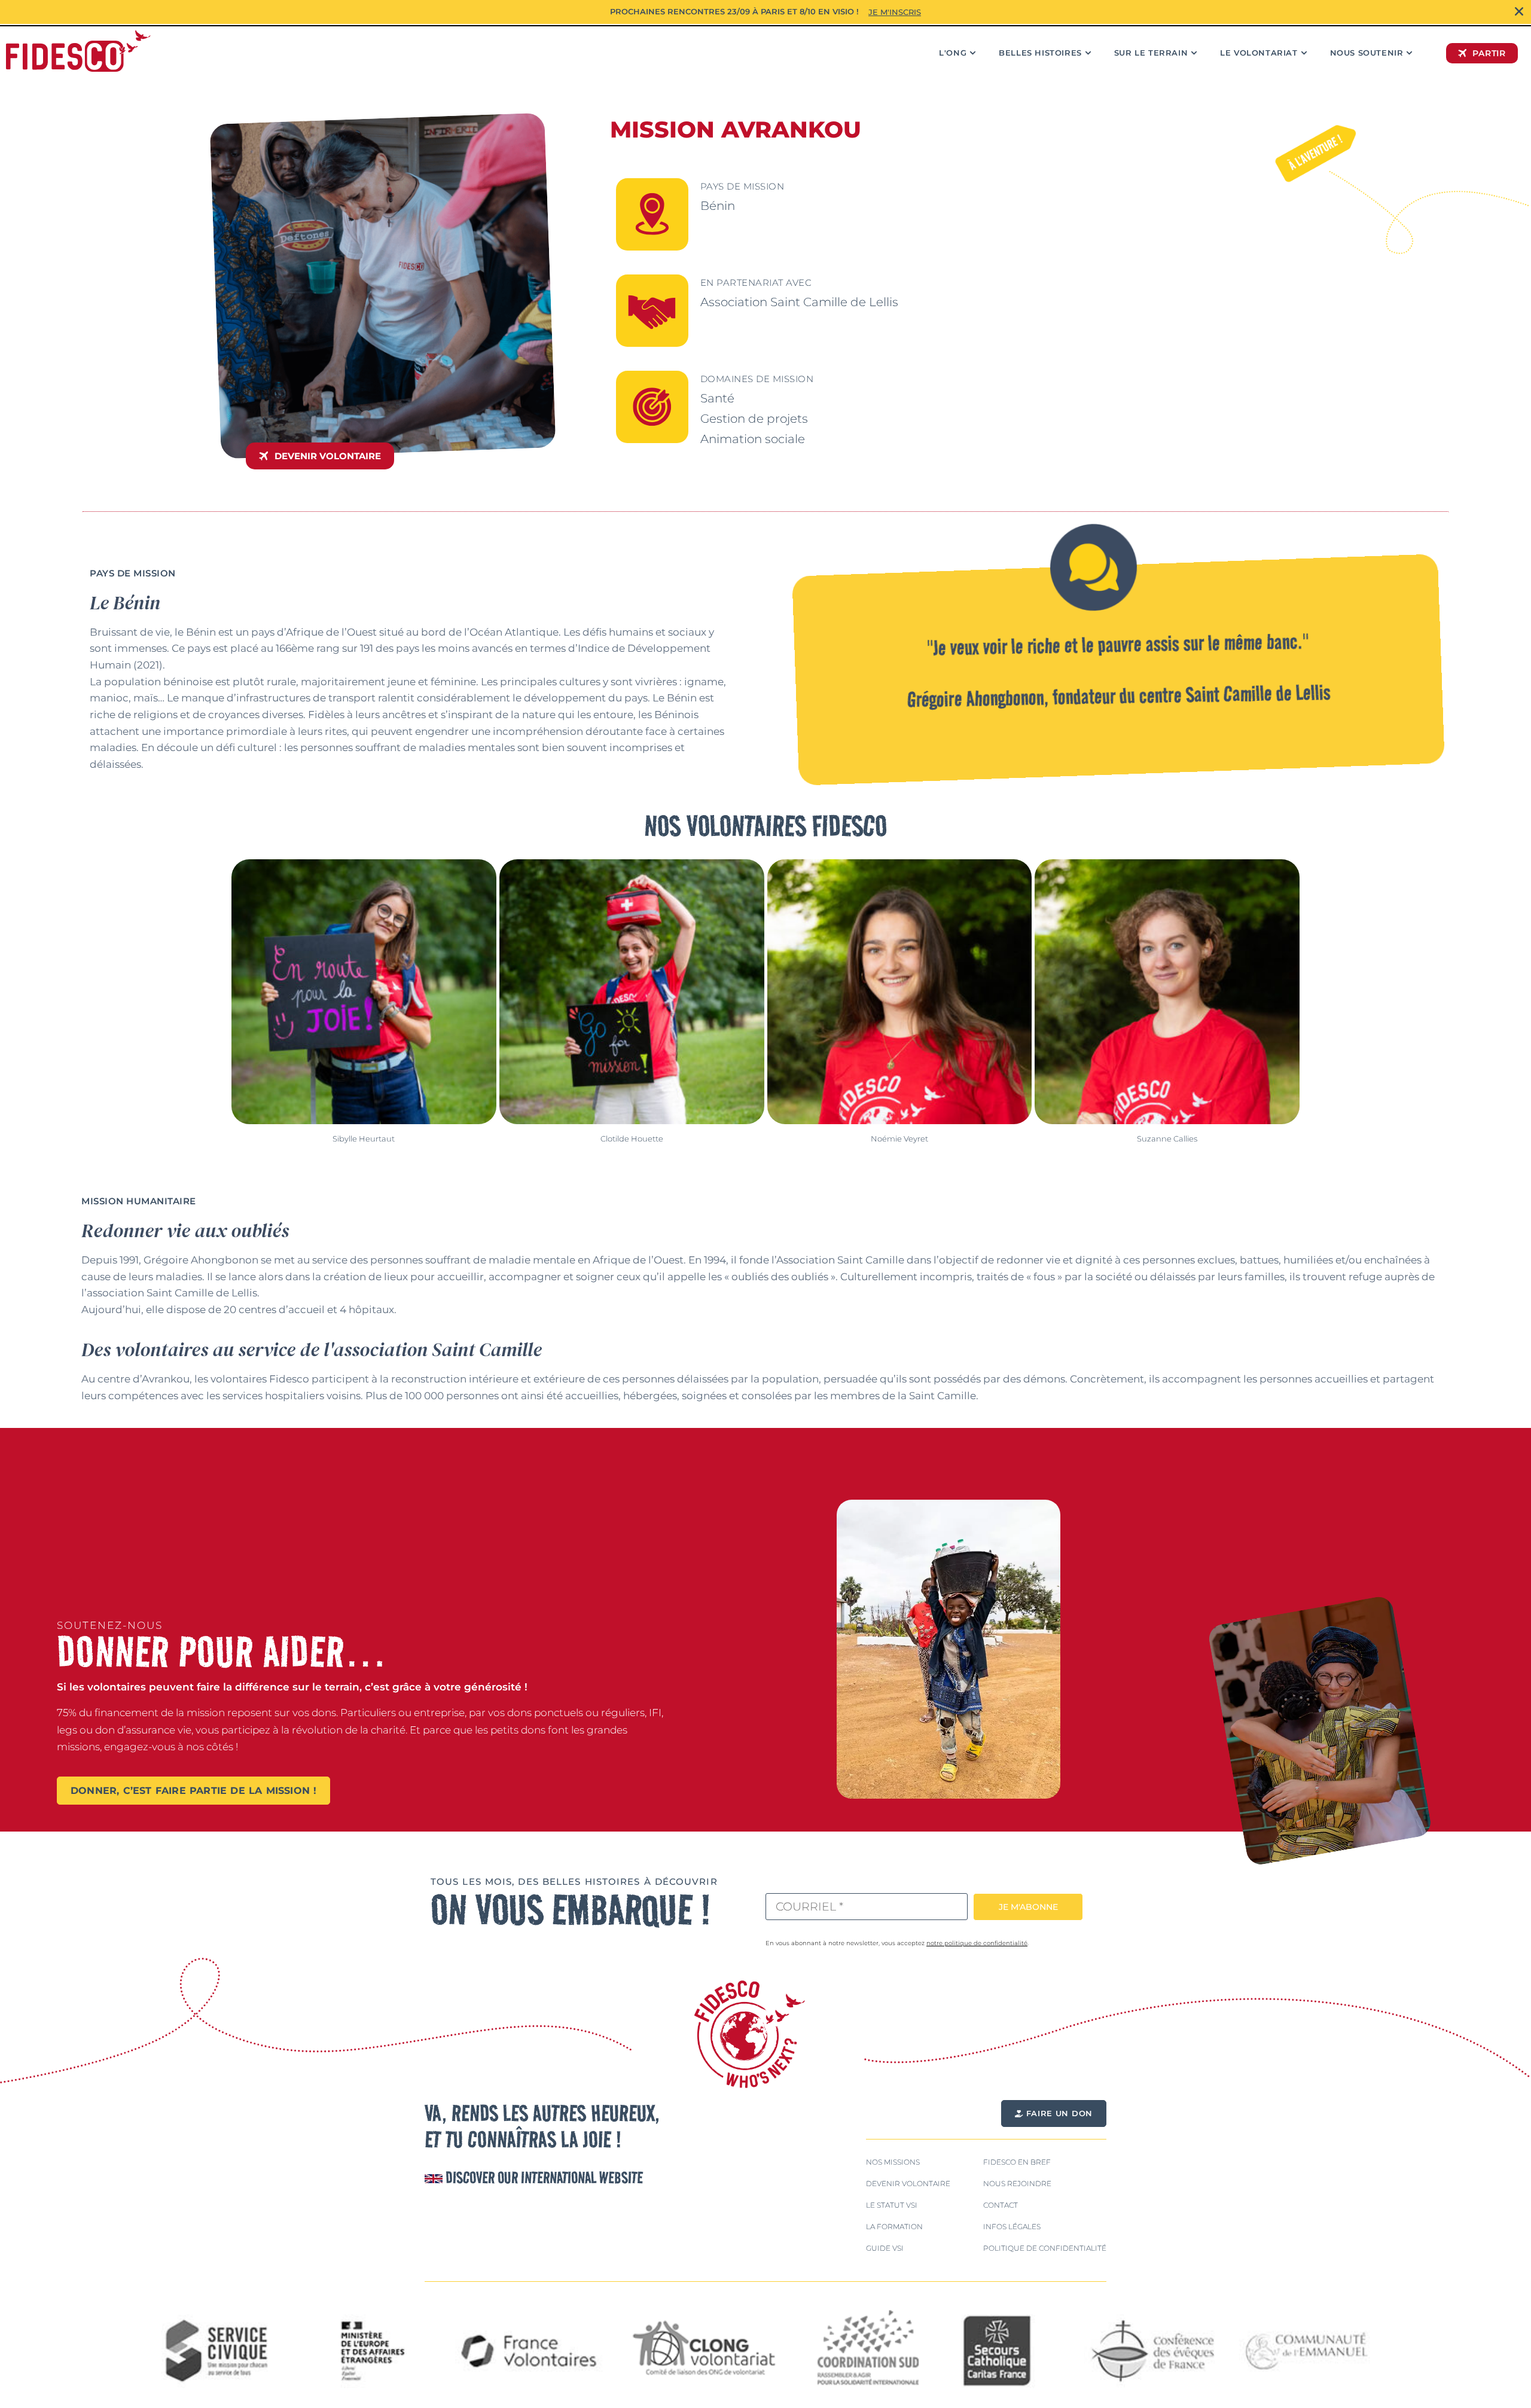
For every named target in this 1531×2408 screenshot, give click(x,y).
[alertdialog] (765, 12)
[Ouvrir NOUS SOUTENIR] (1409, 53)
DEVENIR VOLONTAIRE (908, 2183)
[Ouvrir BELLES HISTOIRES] (1088, 53)
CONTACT (1001, 2205)
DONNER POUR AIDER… (222, 1651)
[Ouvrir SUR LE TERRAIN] (1194, 53)
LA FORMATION (894, 2227)
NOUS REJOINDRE (1017, 2183)
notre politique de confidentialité (977, 1943)
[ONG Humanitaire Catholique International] (78, 51)
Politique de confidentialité (1045, 2248)
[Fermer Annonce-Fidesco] (1519, 12)
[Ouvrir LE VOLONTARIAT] (1304, 53)
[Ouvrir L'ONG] (973, 53)
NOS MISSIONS (893, 2162)
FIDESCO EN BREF (1017, 2162)
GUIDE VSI (885, 2248)
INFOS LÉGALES (1012, 2227)
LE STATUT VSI (892, 2205)
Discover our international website (543, 2177)
